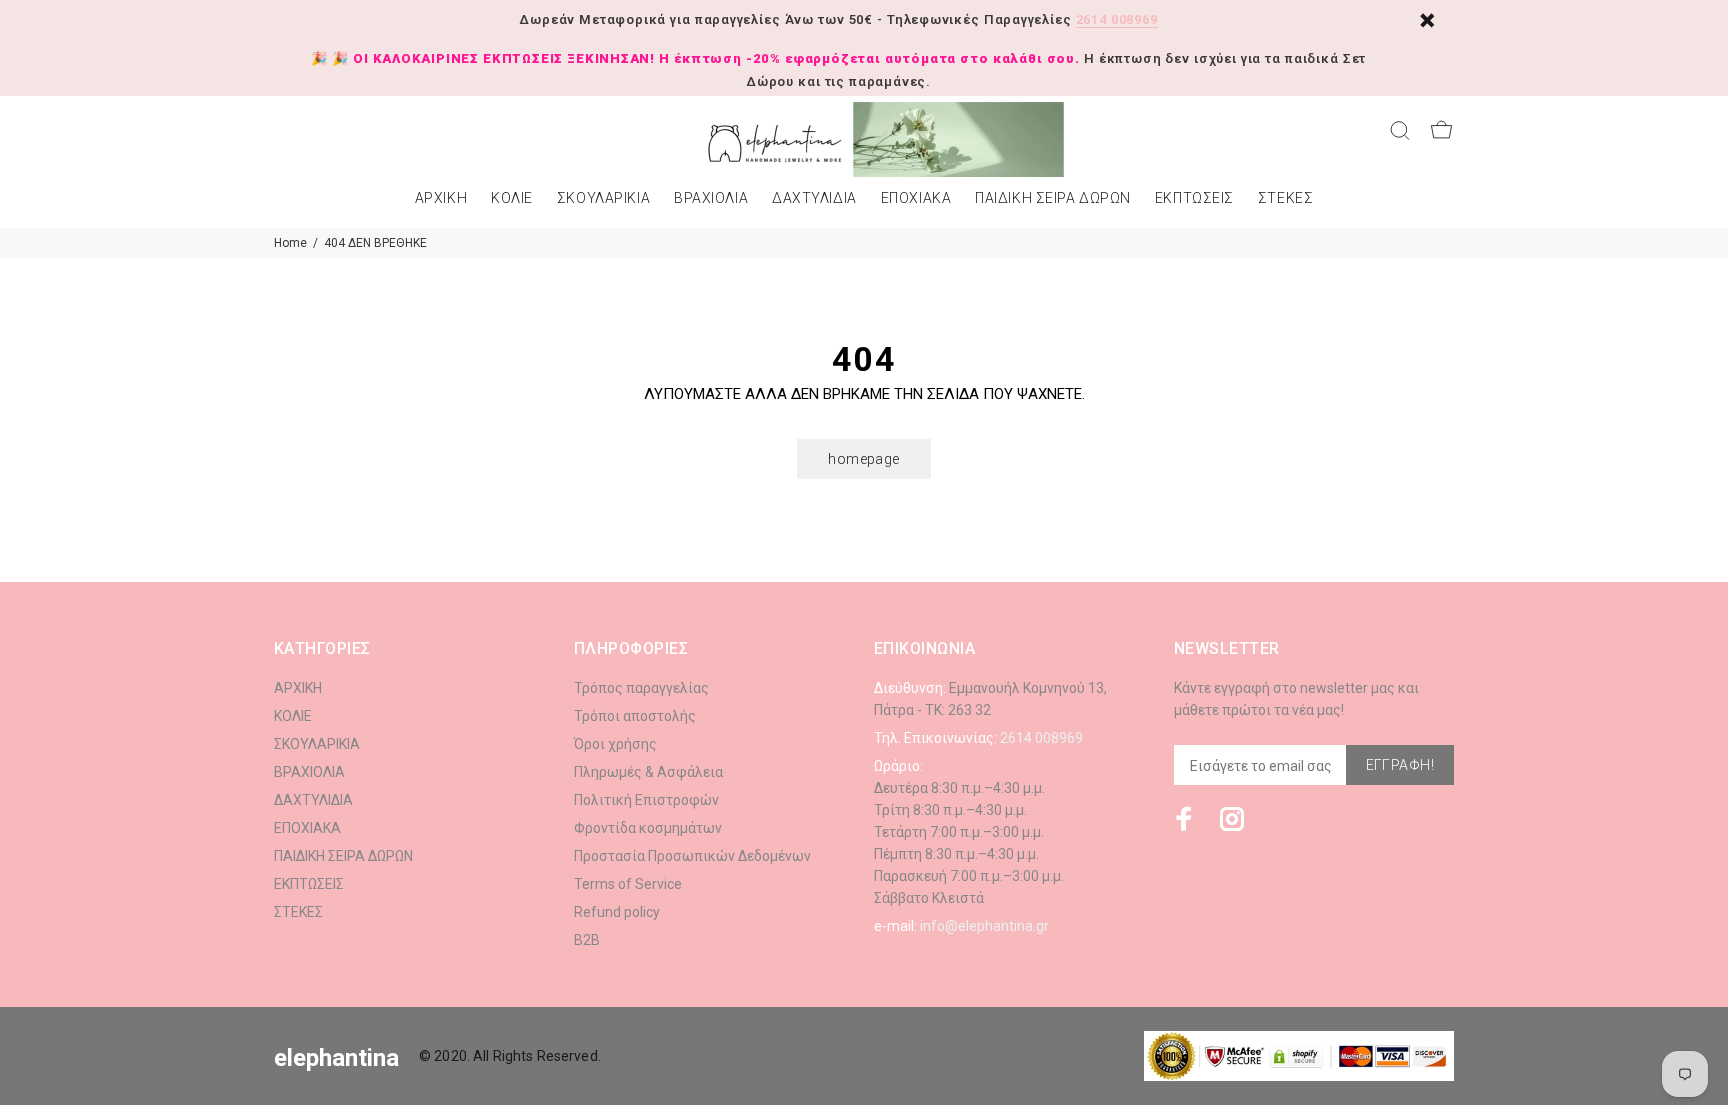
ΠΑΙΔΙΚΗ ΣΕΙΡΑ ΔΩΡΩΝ (1053, 198)
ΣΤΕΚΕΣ (1285, 198)
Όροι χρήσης (615, 744)
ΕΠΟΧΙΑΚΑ (916, 198)
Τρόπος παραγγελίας (641, 688)
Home (290, 243)
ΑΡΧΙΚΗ (441, 198)
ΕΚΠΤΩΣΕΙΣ (1194, 198)
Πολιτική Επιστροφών (646, 800)
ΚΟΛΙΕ (512, 198)
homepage (863, 459)
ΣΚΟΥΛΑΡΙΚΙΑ (603, 198)
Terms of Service (628, 884)
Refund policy (617, 912)
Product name (168, 1037)
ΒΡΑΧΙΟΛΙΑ (711, 198)
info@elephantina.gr (984, 926)
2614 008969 (1117, 19)
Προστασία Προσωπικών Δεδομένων (692, 856)
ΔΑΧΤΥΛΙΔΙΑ (814, 198)
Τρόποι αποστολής (635, 716)
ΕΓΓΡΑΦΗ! (1400, 765)
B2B (587, 940)
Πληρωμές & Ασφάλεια (648, 772)
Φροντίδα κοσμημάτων (648, 828)
